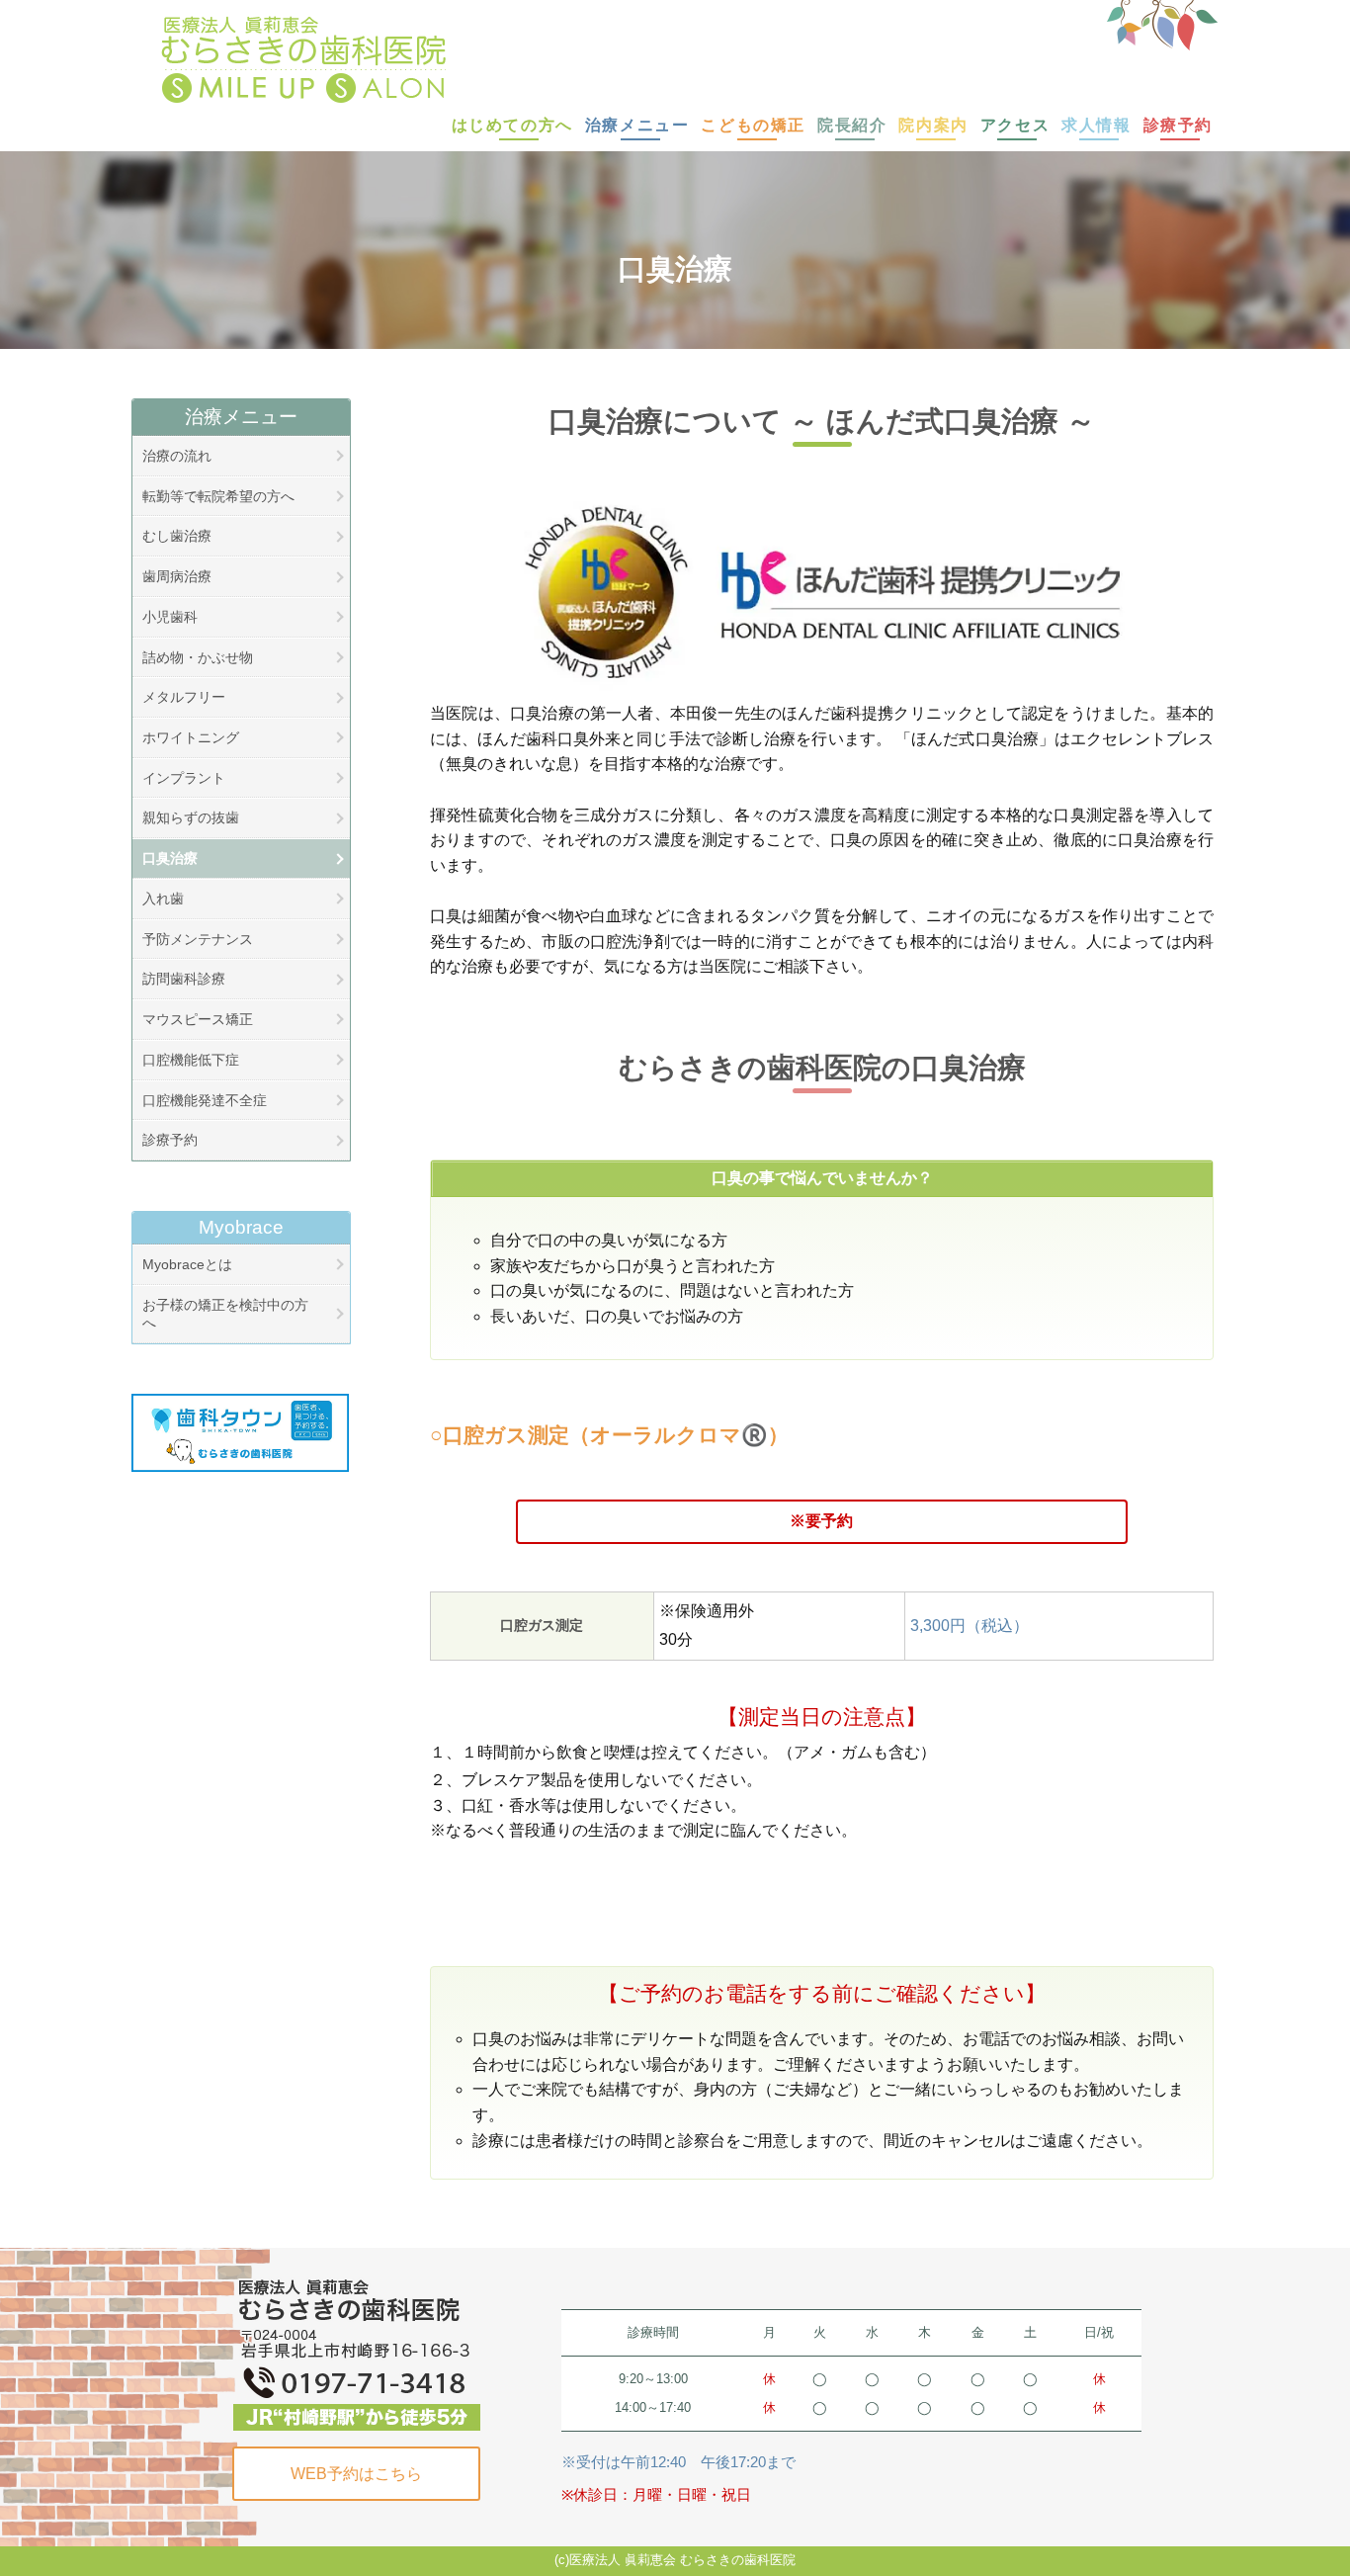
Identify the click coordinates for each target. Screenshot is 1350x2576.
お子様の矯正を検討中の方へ (225, 1314)
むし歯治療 (177, 536)
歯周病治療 (177, 576)
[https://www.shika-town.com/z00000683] (240, 1433)
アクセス (1015, 125)
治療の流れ (177, 456)
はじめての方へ (512, 125)
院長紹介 (852, 125)
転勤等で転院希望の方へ (218, 496)
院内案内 (933, 125)
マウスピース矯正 (198, 1019)
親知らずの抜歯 (191, 817)
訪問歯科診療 (184, 979)
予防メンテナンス (198, 939)
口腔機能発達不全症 (205, 1100)
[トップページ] (653, 59)
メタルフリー (184, 697)
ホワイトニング (191, 737)
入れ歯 (163, 899)
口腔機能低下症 (191, 1060)
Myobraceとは (187, 1264)
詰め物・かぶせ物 (198, 657)
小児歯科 (170, 617)
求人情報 (1096, 125)
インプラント (184, 778)
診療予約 (1178, 125)
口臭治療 (170, 858)
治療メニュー (637, 125)
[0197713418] (357, 2352)
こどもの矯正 (753, 125)
